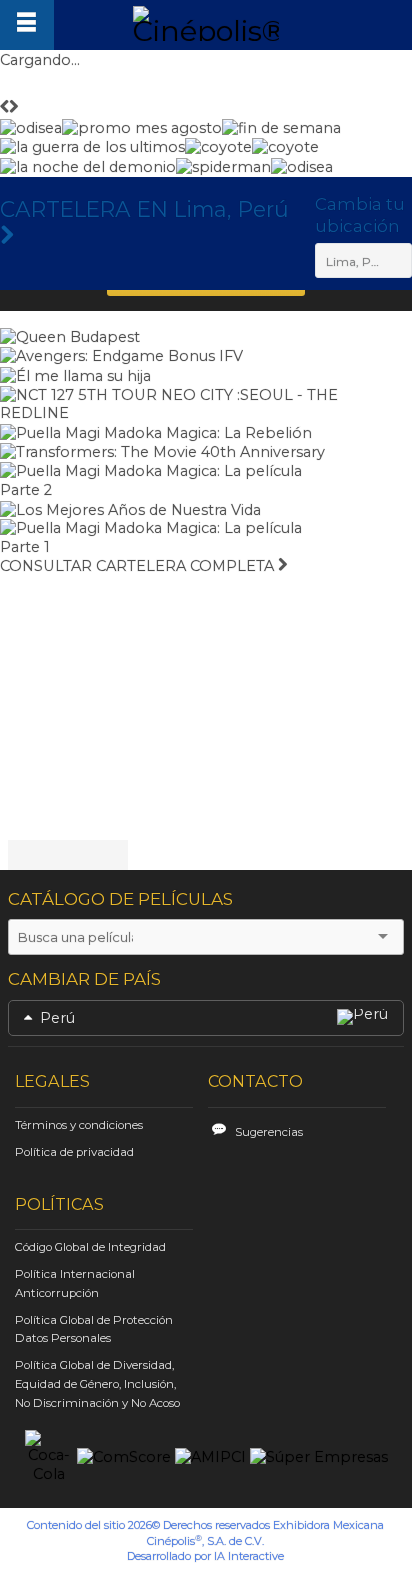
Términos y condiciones (79, 1125)
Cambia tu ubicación (360, 215)
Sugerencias (269, 1132)
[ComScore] (124, 1457)
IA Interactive (249, 1556)
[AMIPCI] (210, 1457)
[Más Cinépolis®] (26, 25)
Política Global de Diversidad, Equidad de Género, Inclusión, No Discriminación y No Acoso (97, 1384)
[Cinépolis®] (206, 23)
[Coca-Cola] (49, 1457)
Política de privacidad (74, 1152)
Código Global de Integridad (90, 1247)
